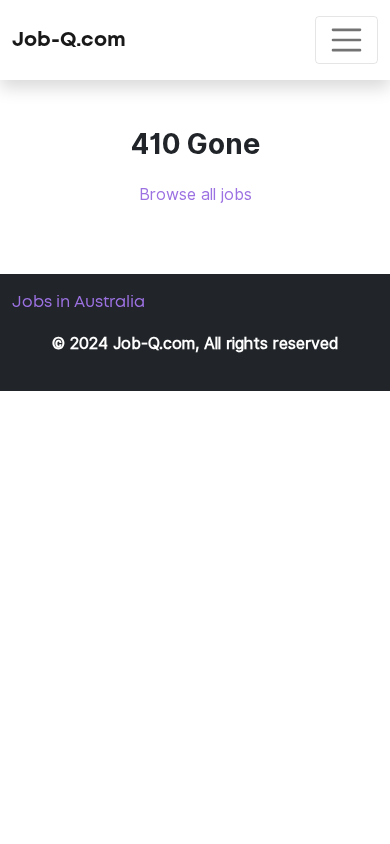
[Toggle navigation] (347, 40)
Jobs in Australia (78, 302)
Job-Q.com (69, 40)
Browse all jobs (195, 194)
